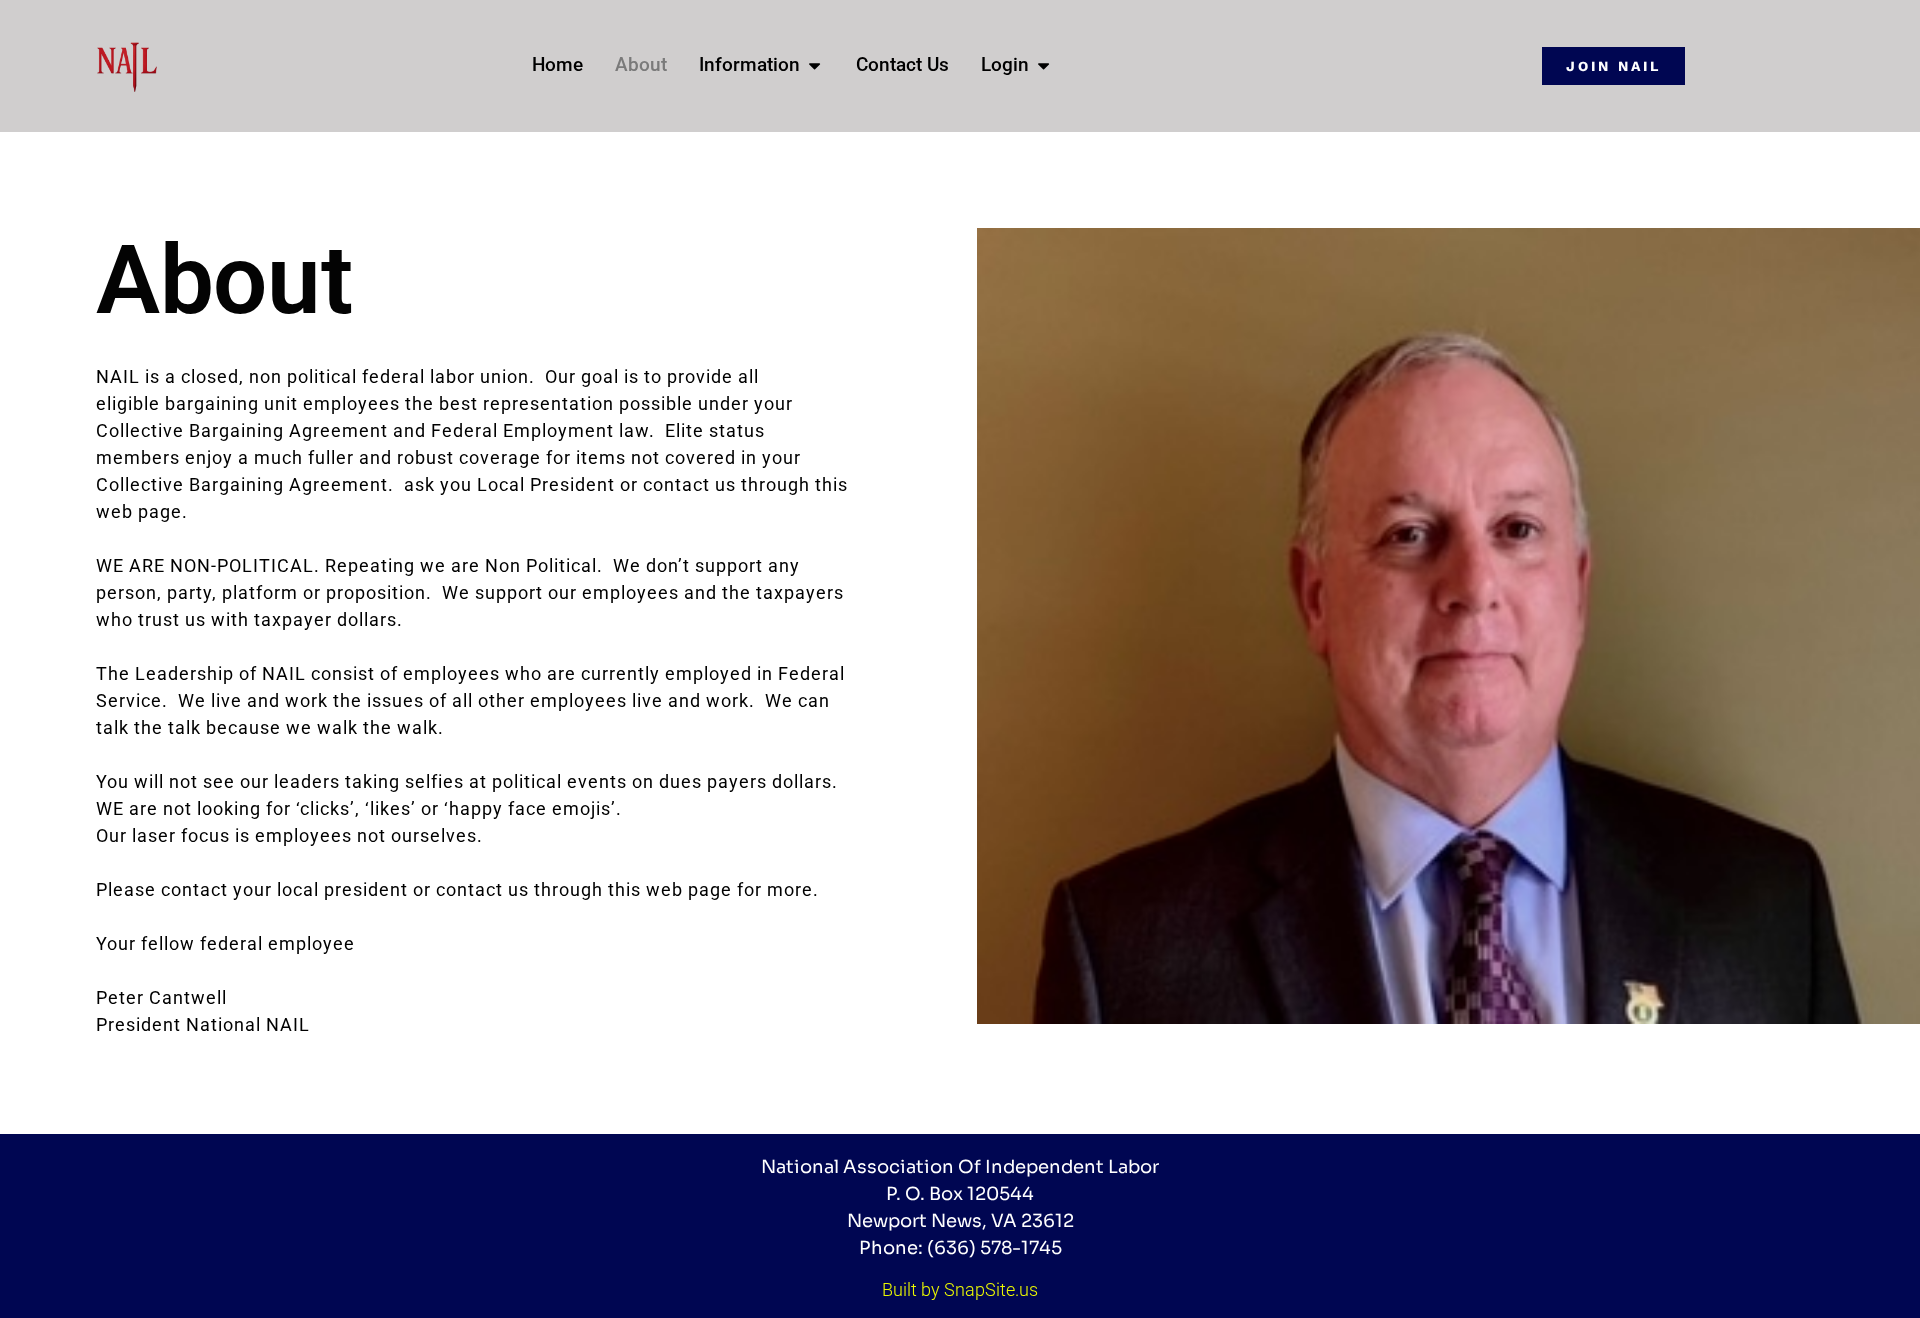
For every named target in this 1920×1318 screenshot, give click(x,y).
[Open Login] (1043, 65)
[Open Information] (814, 65)
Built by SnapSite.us (960, 1290)
